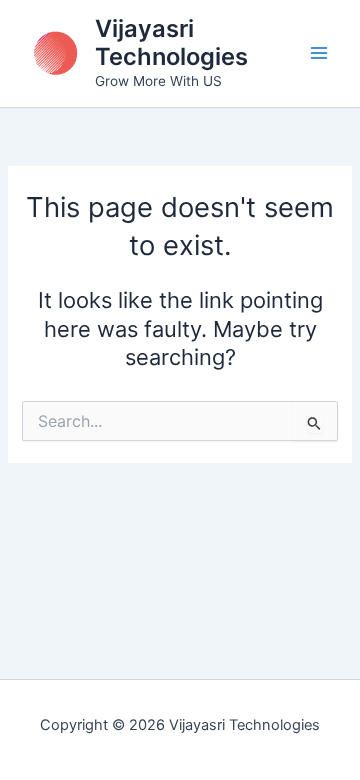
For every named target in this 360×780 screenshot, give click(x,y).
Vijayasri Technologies (171, 42)
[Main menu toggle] (319, 53)
